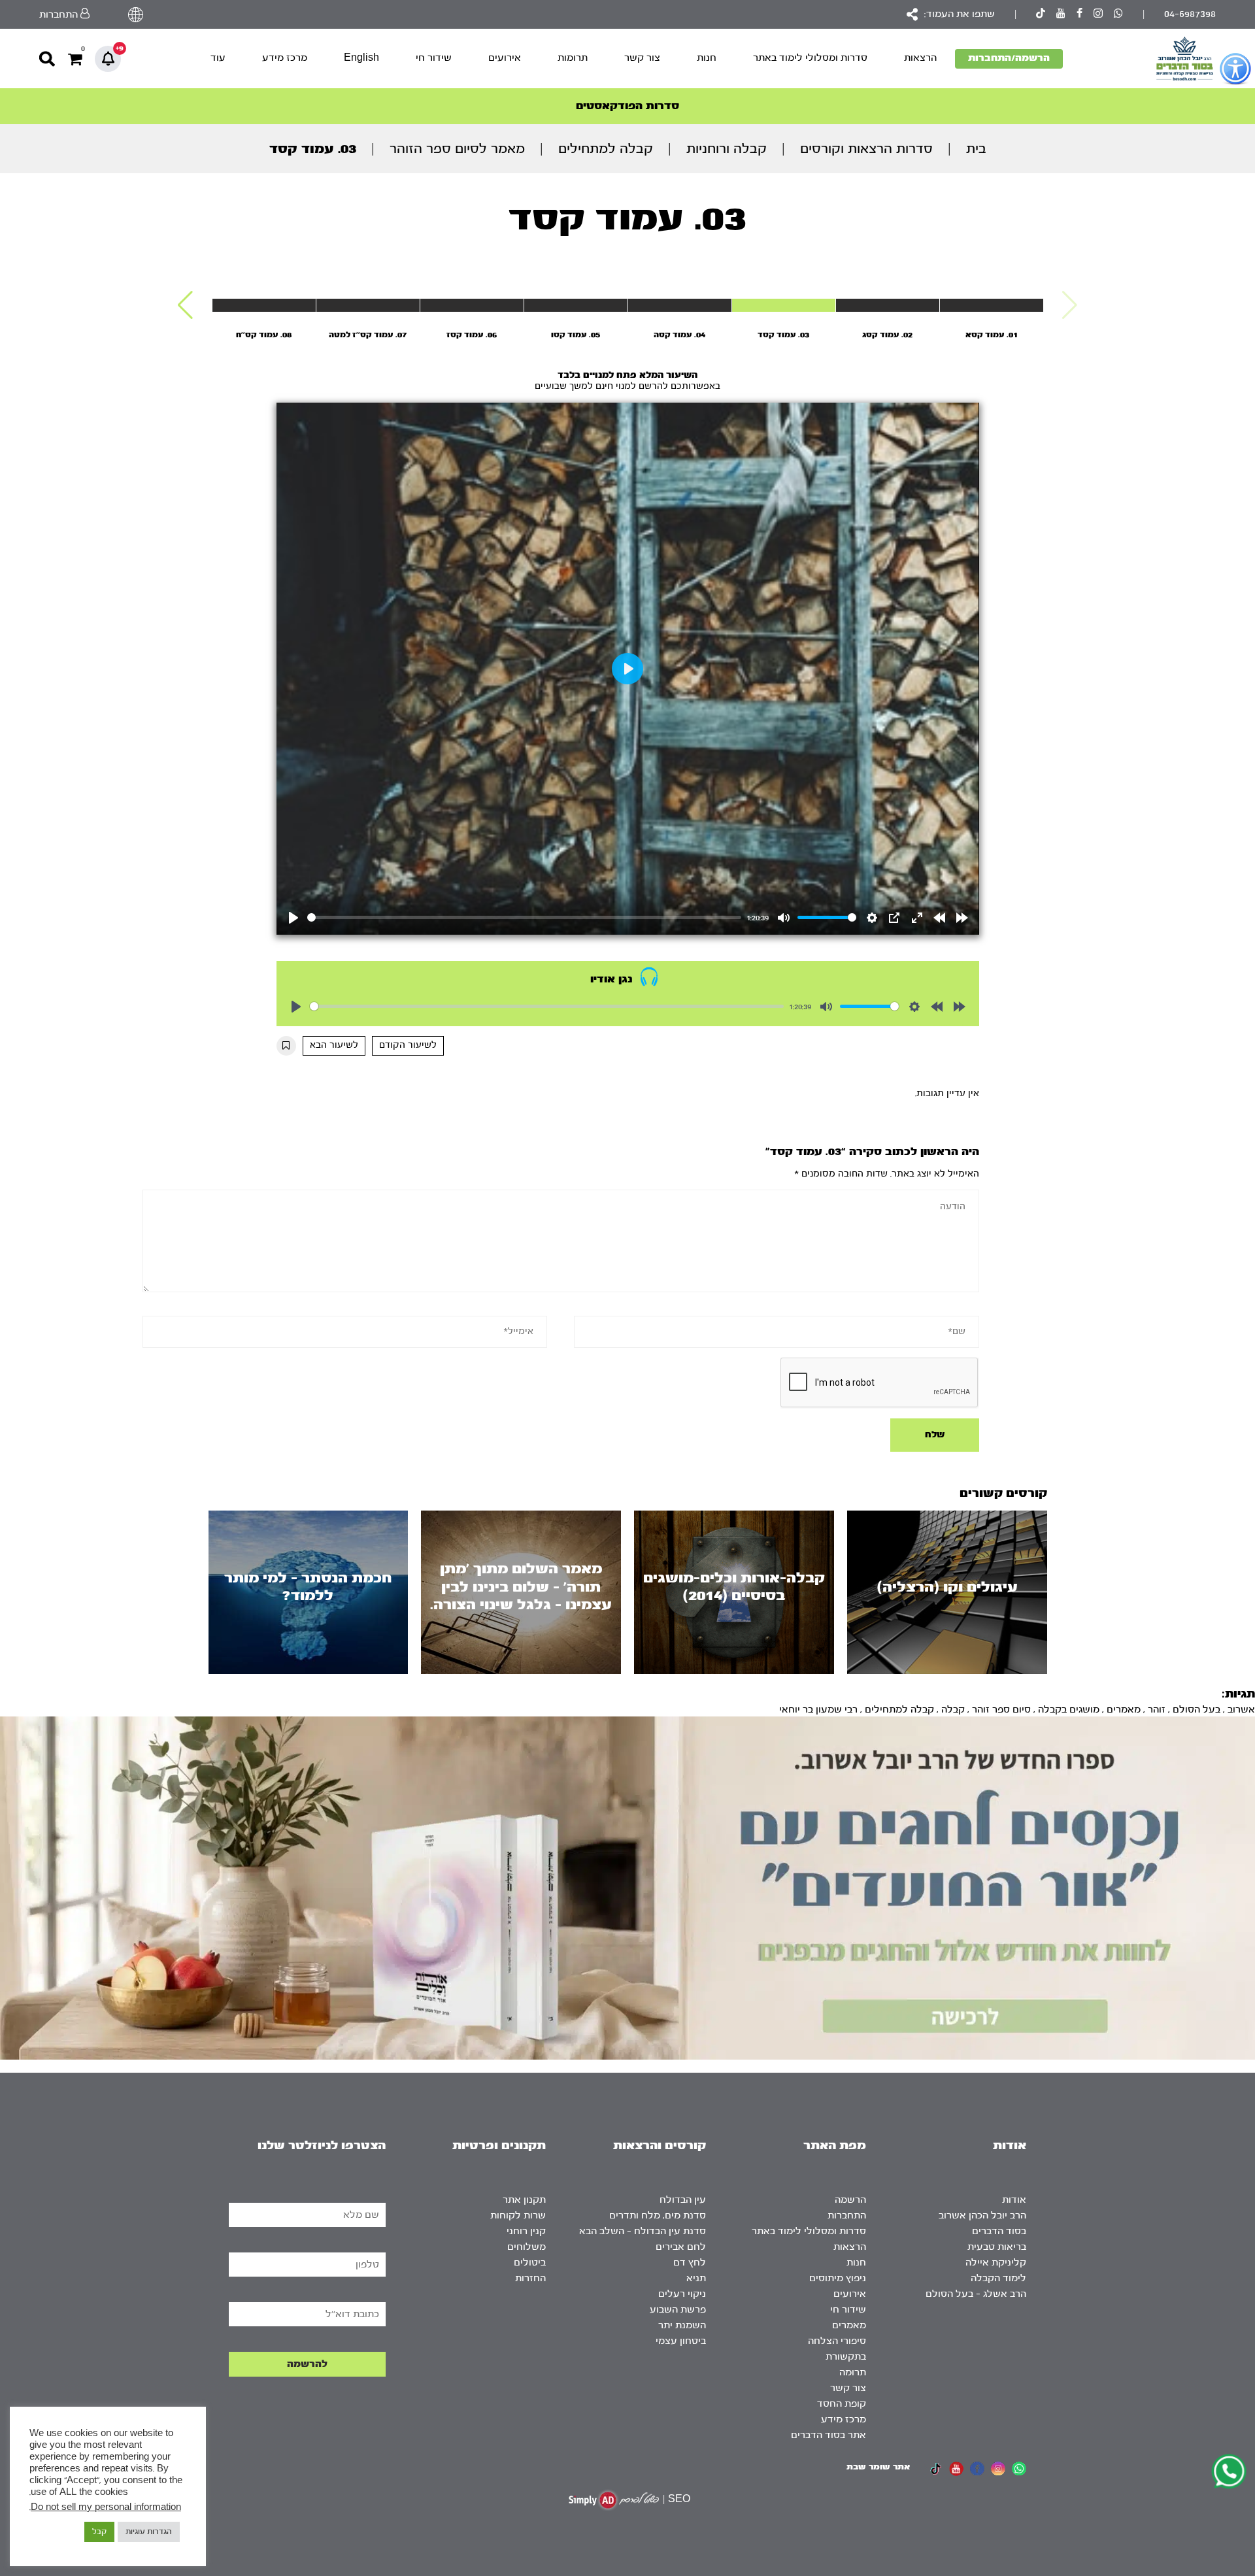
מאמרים (1124, 1710)
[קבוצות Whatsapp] (1118, 15)
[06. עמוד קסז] (472, 305)
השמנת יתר (682, 2325)
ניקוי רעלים (682, 2294)
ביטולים (530, 2263)
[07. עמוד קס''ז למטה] (368, 305)
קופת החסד (842, 2404)
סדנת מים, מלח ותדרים (658, 2216)
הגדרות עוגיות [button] (149, 2532)
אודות (1014, 2200)
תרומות (573, 58)
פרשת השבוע (678, 2310)
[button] (185, 305)
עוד (218, 58)
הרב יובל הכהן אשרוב (982, 2216)
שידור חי (434, 58)
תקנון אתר (524, 2200)
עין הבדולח (683, 2200)
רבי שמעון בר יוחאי (818, 1710)
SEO (679, 2499)
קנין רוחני (526, 2231)
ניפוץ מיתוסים (838, 2278)
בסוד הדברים (999, 2231)
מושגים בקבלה (1069, 1710)
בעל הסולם (1196, 1710)
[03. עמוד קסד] (784, 305)
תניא (696, 2278)
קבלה (953, 1710)
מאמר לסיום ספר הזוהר (457, 149)
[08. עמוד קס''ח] (264, 305)
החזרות (530, 2278)
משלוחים (527, 2247)
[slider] (525, 917)
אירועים (505, 58)
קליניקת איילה (996, 2263)
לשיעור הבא (334, 1045)
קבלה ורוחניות (727, 149)
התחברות (847, 2216)
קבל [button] (99, 2532)
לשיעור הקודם (408, 1045)
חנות (707, 58)
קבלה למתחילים (606, 149)
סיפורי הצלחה (837, 2341)
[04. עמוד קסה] (680, 305)
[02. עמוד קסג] (888, 305)
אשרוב (1241, 1710)
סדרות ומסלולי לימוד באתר (810, 58)
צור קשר (642, 58)
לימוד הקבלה (998, 2278)
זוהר (1157, 1710)
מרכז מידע (285, 58)
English (361, 58)
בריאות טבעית (997, 2247)
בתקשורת (846, 2357)
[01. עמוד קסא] (992, 305)
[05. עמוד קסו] (576, 305)
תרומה (853, 2372)
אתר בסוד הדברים (828, 2435)
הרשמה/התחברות (1009, 58)
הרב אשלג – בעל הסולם (976, 2294)
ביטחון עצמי (681, 2341)
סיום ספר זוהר (1001, 1710)
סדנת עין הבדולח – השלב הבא (643, 2231)
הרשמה (850, 2200)
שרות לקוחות (518, 2216)
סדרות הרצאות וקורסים (866, 149)
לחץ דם (690, 2263)
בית (976, 149)
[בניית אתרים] (614, 2500)
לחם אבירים (681, 2247)
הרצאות (920, 58)
